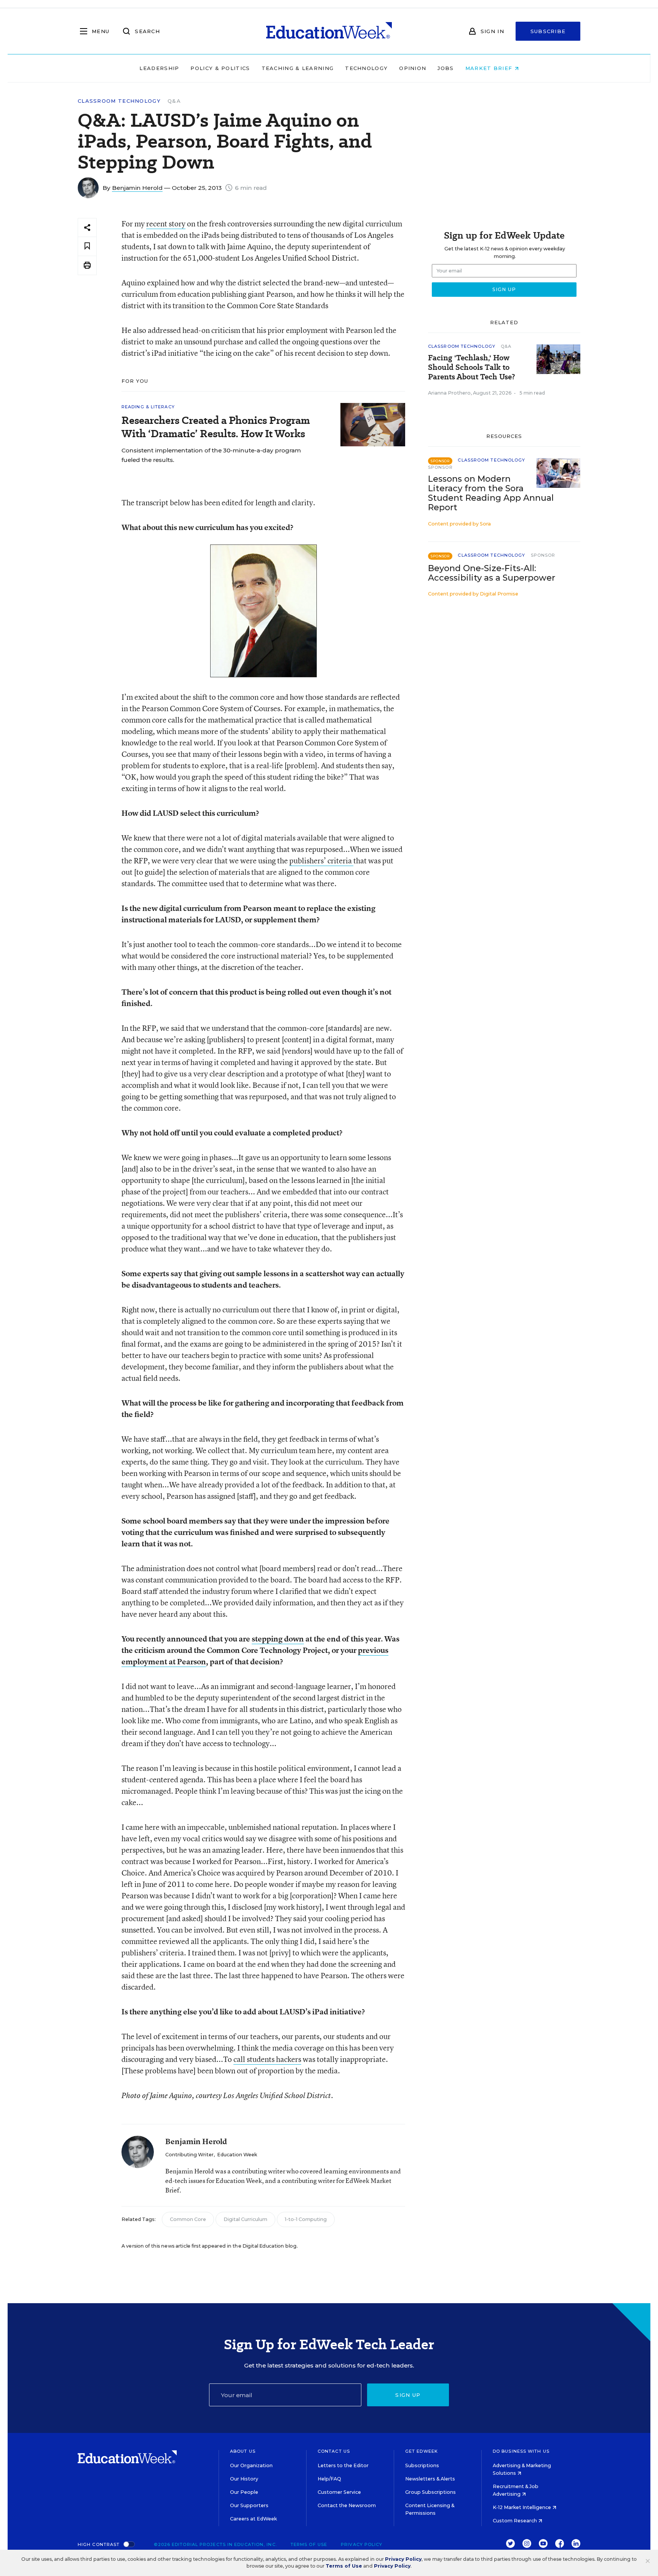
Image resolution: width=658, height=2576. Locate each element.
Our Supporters (249, 2505)
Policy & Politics (220, 68)
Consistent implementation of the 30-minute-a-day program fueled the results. (211, 455)
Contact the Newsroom (347, 2505)
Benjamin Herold (137, 188)
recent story (166, 224)
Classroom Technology (119, 101)
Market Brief (490, 68)
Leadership (159, 68)
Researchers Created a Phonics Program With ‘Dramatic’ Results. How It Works (216, 427)
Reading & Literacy (148, 407)
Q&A (174, 101)
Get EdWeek (422, 2451)
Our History (244, 2479)
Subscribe (548, 31)
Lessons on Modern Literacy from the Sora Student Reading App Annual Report (491, 493)
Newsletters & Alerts (430, 2479)
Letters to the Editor (343, 2465)
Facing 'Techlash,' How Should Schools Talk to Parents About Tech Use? (471, 367)
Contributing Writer (189, 2155)
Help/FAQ (329, 2479)
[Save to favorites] (87, 246)
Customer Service (339, 2492)
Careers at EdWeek (253, 2519)
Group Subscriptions (430, 2492)
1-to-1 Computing (306, 2219)
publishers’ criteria (321, 861)
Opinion (413, 68)
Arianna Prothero (449, 393)
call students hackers (267, 2059)
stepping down (278, 1639)
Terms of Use (309, 2544)
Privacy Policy (362, 2544)
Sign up (408, 2395)
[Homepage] (329, 31)
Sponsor (440, 467)
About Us (243, 2451)
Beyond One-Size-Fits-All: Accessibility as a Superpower (492, 573)
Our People (244, 2492)
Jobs (446, 68)
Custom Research (515, 2521)
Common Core (188, 2219)
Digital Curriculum (245, 2219)
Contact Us (334, 2451)
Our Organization (251, 2465)
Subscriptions (422, 2465)
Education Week (237, 2155)
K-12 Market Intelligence (522, 2507)
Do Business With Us (521, 2451)
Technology (366, 68)
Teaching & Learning (298, 68)
